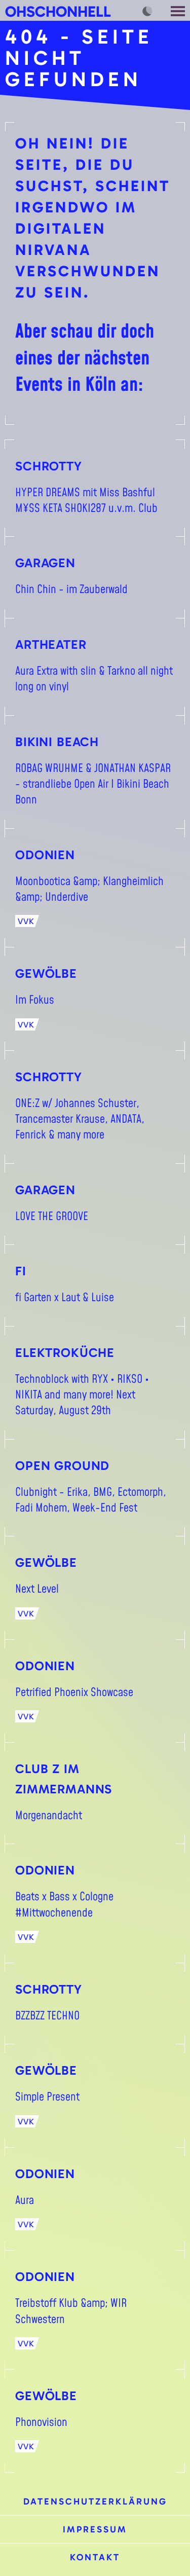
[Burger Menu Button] (179, 10)
